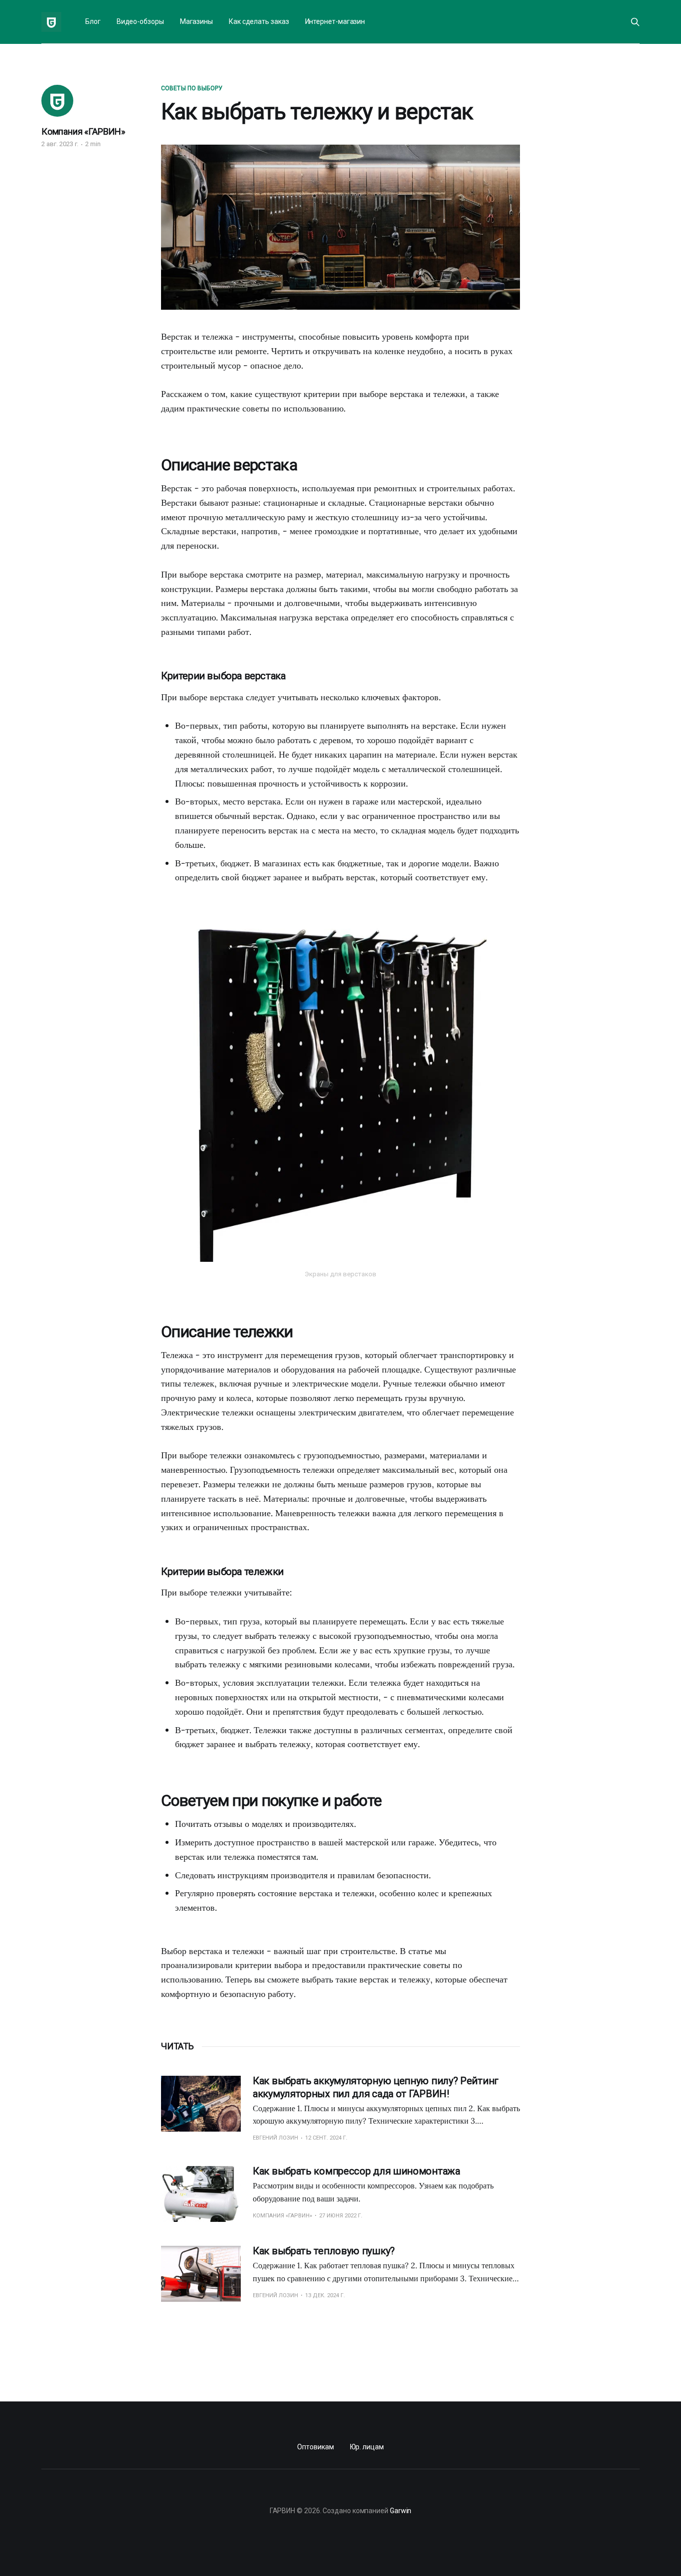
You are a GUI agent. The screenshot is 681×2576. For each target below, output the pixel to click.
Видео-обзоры (140, 21)
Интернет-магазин (335, 21)
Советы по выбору (192, 88)
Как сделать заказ (259, 21)
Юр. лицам (367, 2447)
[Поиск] (635, 22)
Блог (93, 21)
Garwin (401, 2511)
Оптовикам (315, 2447)
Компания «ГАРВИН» (83, 131)
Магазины (196, 21)
